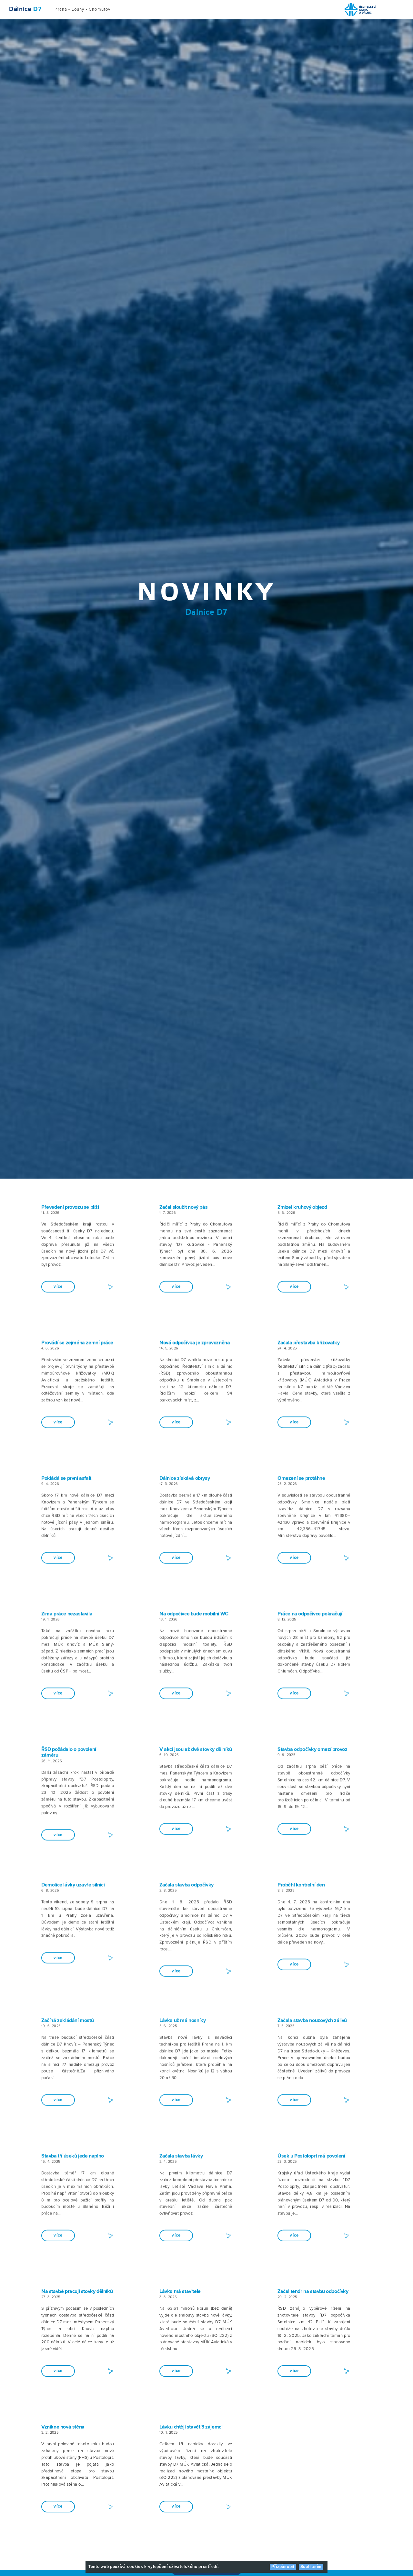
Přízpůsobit (283, 2567)
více (58, 1287)
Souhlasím (311, 2567)
